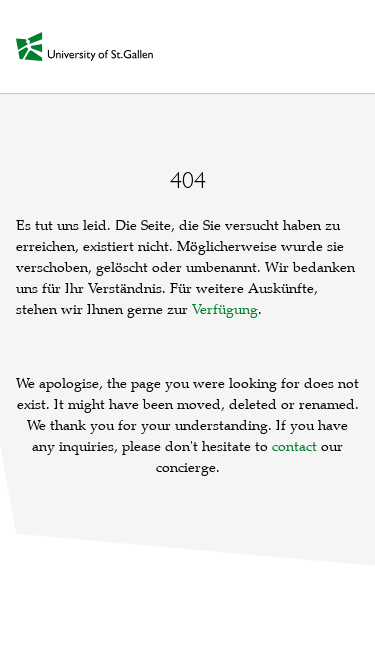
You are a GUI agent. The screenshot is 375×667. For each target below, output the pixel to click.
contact (294, 446)
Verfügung (225, 309)
